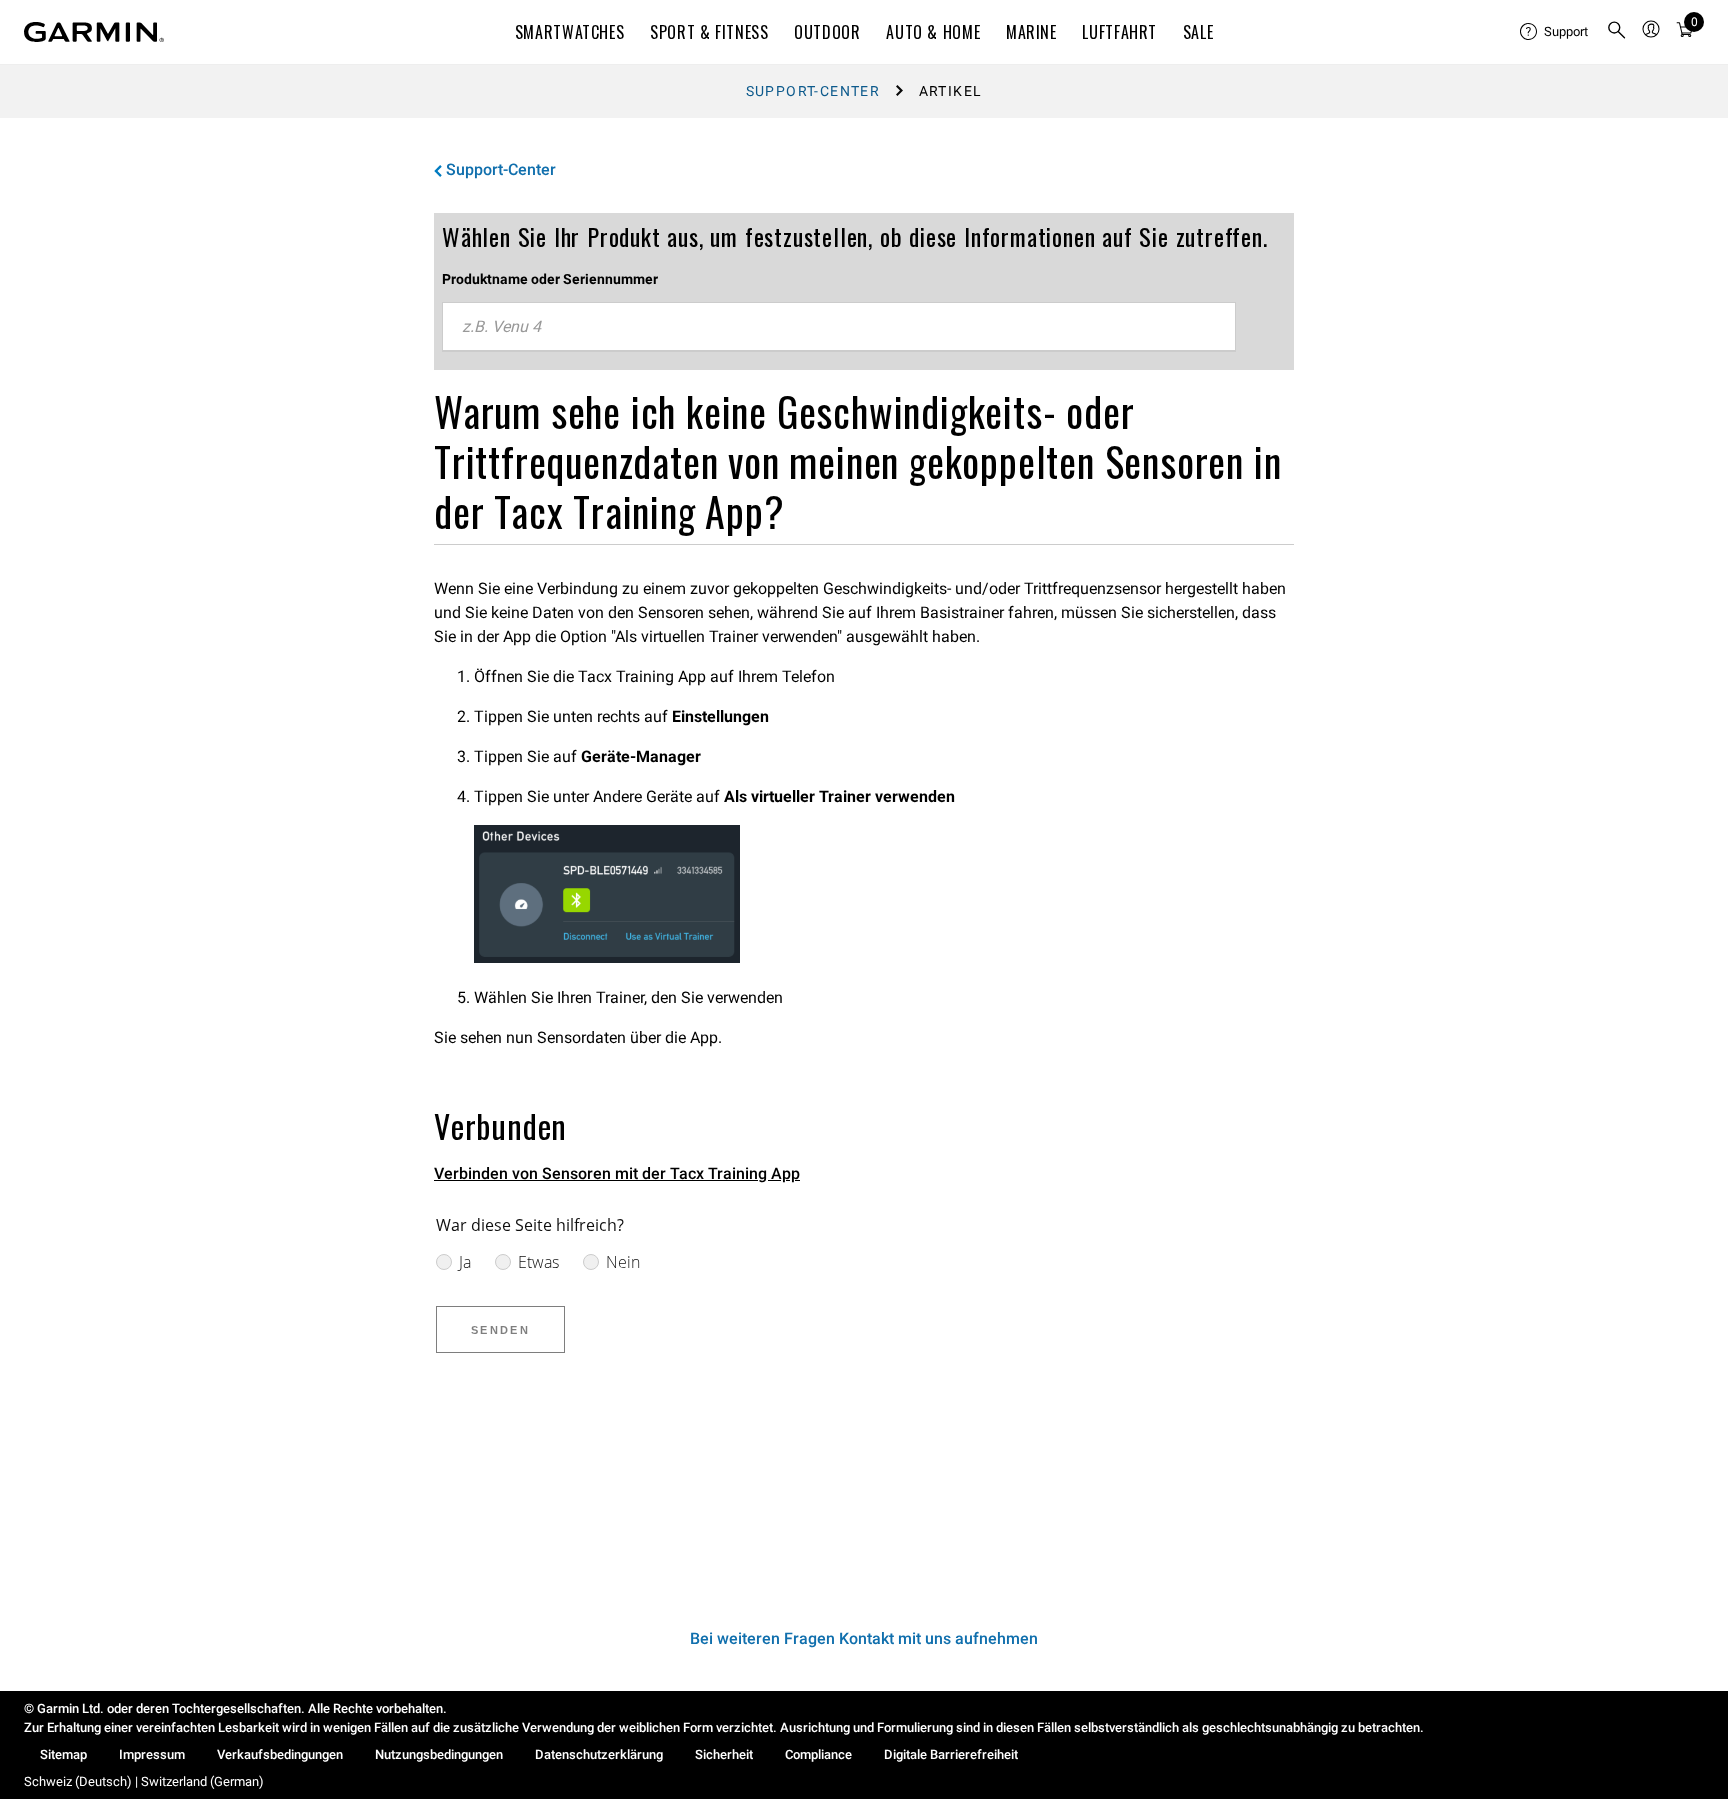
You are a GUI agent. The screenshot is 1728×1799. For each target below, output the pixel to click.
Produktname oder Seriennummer (550, 279)
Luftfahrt (1119, 32)
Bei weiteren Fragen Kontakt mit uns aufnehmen (864, 1638)
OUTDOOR (827, 32)
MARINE (1031, 32)
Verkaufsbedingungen (280, 1754)
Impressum (152, 1754)
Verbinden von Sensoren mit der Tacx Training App (617, 1173)
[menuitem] (1555, 32)
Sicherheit (724, 1754)
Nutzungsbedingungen (439, 1754)
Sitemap (63, 1754)
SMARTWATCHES (570, 32)
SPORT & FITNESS (709, 32)
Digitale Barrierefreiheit (951, 1754)
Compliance (818, 1754)
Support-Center (813, 91)
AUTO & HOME (933, 32)
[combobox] (839, 327)
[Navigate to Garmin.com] (94, 32)
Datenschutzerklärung (599, 1754)
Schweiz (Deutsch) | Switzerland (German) (144, 1781)
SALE (1198, 32)
